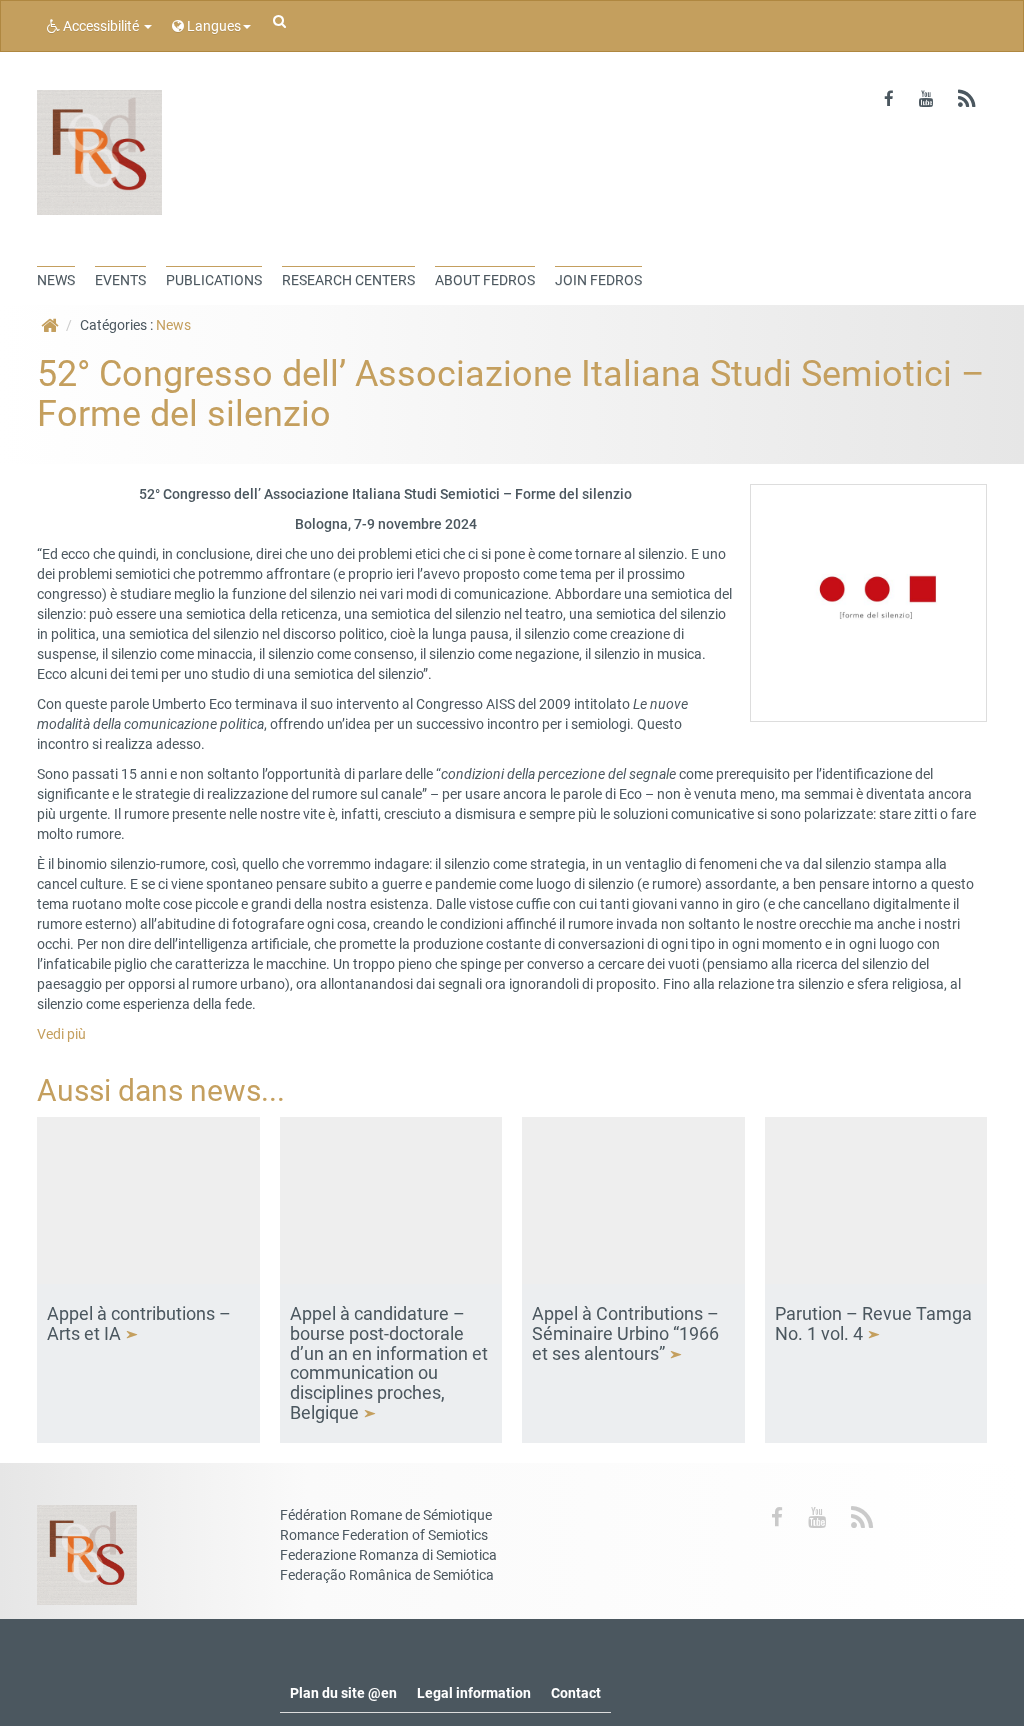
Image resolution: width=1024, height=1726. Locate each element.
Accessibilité (101, 26)
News (173, 325)
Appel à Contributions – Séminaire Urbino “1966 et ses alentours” (625, 1333)
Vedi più (61, 1034)
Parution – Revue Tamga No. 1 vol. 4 (873, 1323)
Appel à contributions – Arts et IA (139, 1323)
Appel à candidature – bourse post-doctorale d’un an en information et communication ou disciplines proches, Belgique (389, 1363)
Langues (212, 26)
